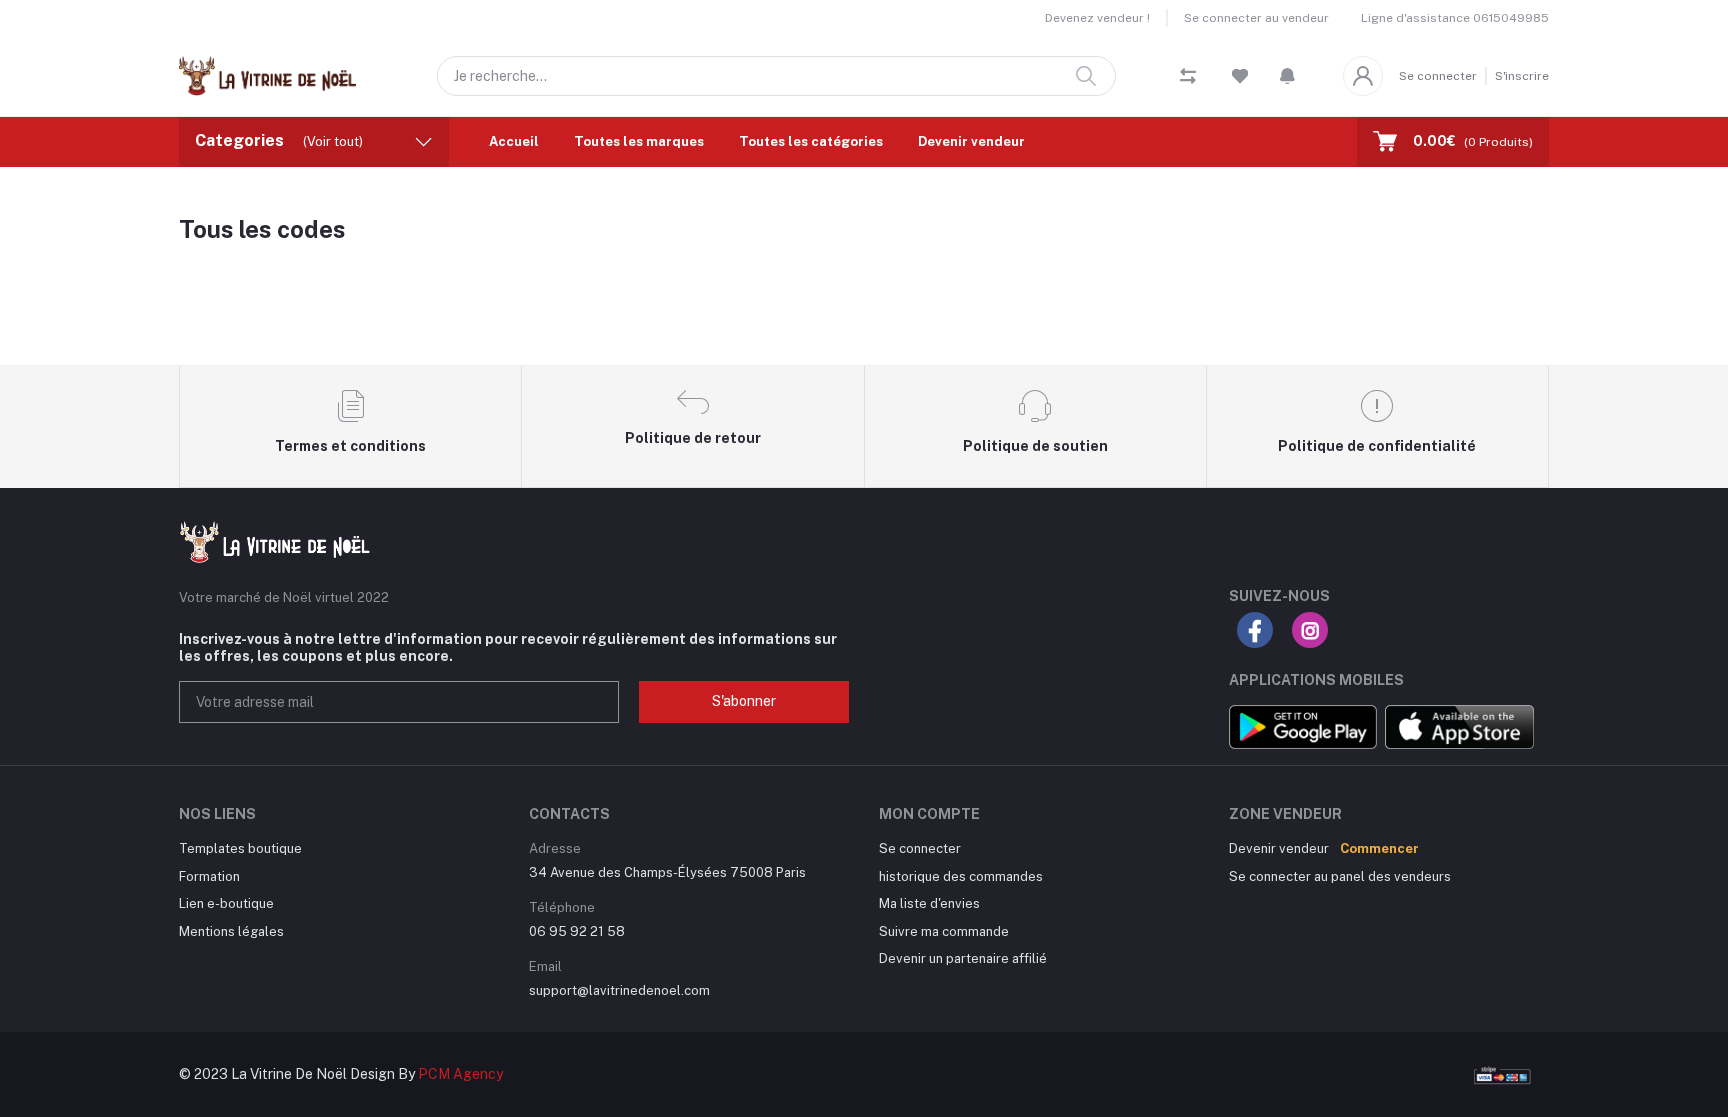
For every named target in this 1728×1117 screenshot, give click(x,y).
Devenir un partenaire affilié (963, 958)
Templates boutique (240, 848)
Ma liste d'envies (929, 903)
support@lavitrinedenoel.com (619, 990)
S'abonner (744, 701)
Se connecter (1438, 76)
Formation (209, 876)
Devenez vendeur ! (1097, 18)
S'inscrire (1522, 76)
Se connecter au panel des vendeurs (1340, 876)
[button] (1287, 76)
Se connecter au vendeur (1256, 18)
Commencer (1379, 848)
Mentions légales (231, 931)
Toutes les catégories (811, 141)
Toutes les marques (639, 141)
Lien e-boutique (226, 903)
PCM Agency (460, 1074)
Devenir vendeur (971, 141)
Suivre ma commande (944, 931)
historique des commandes (961, 876)
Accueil (514, 141)
